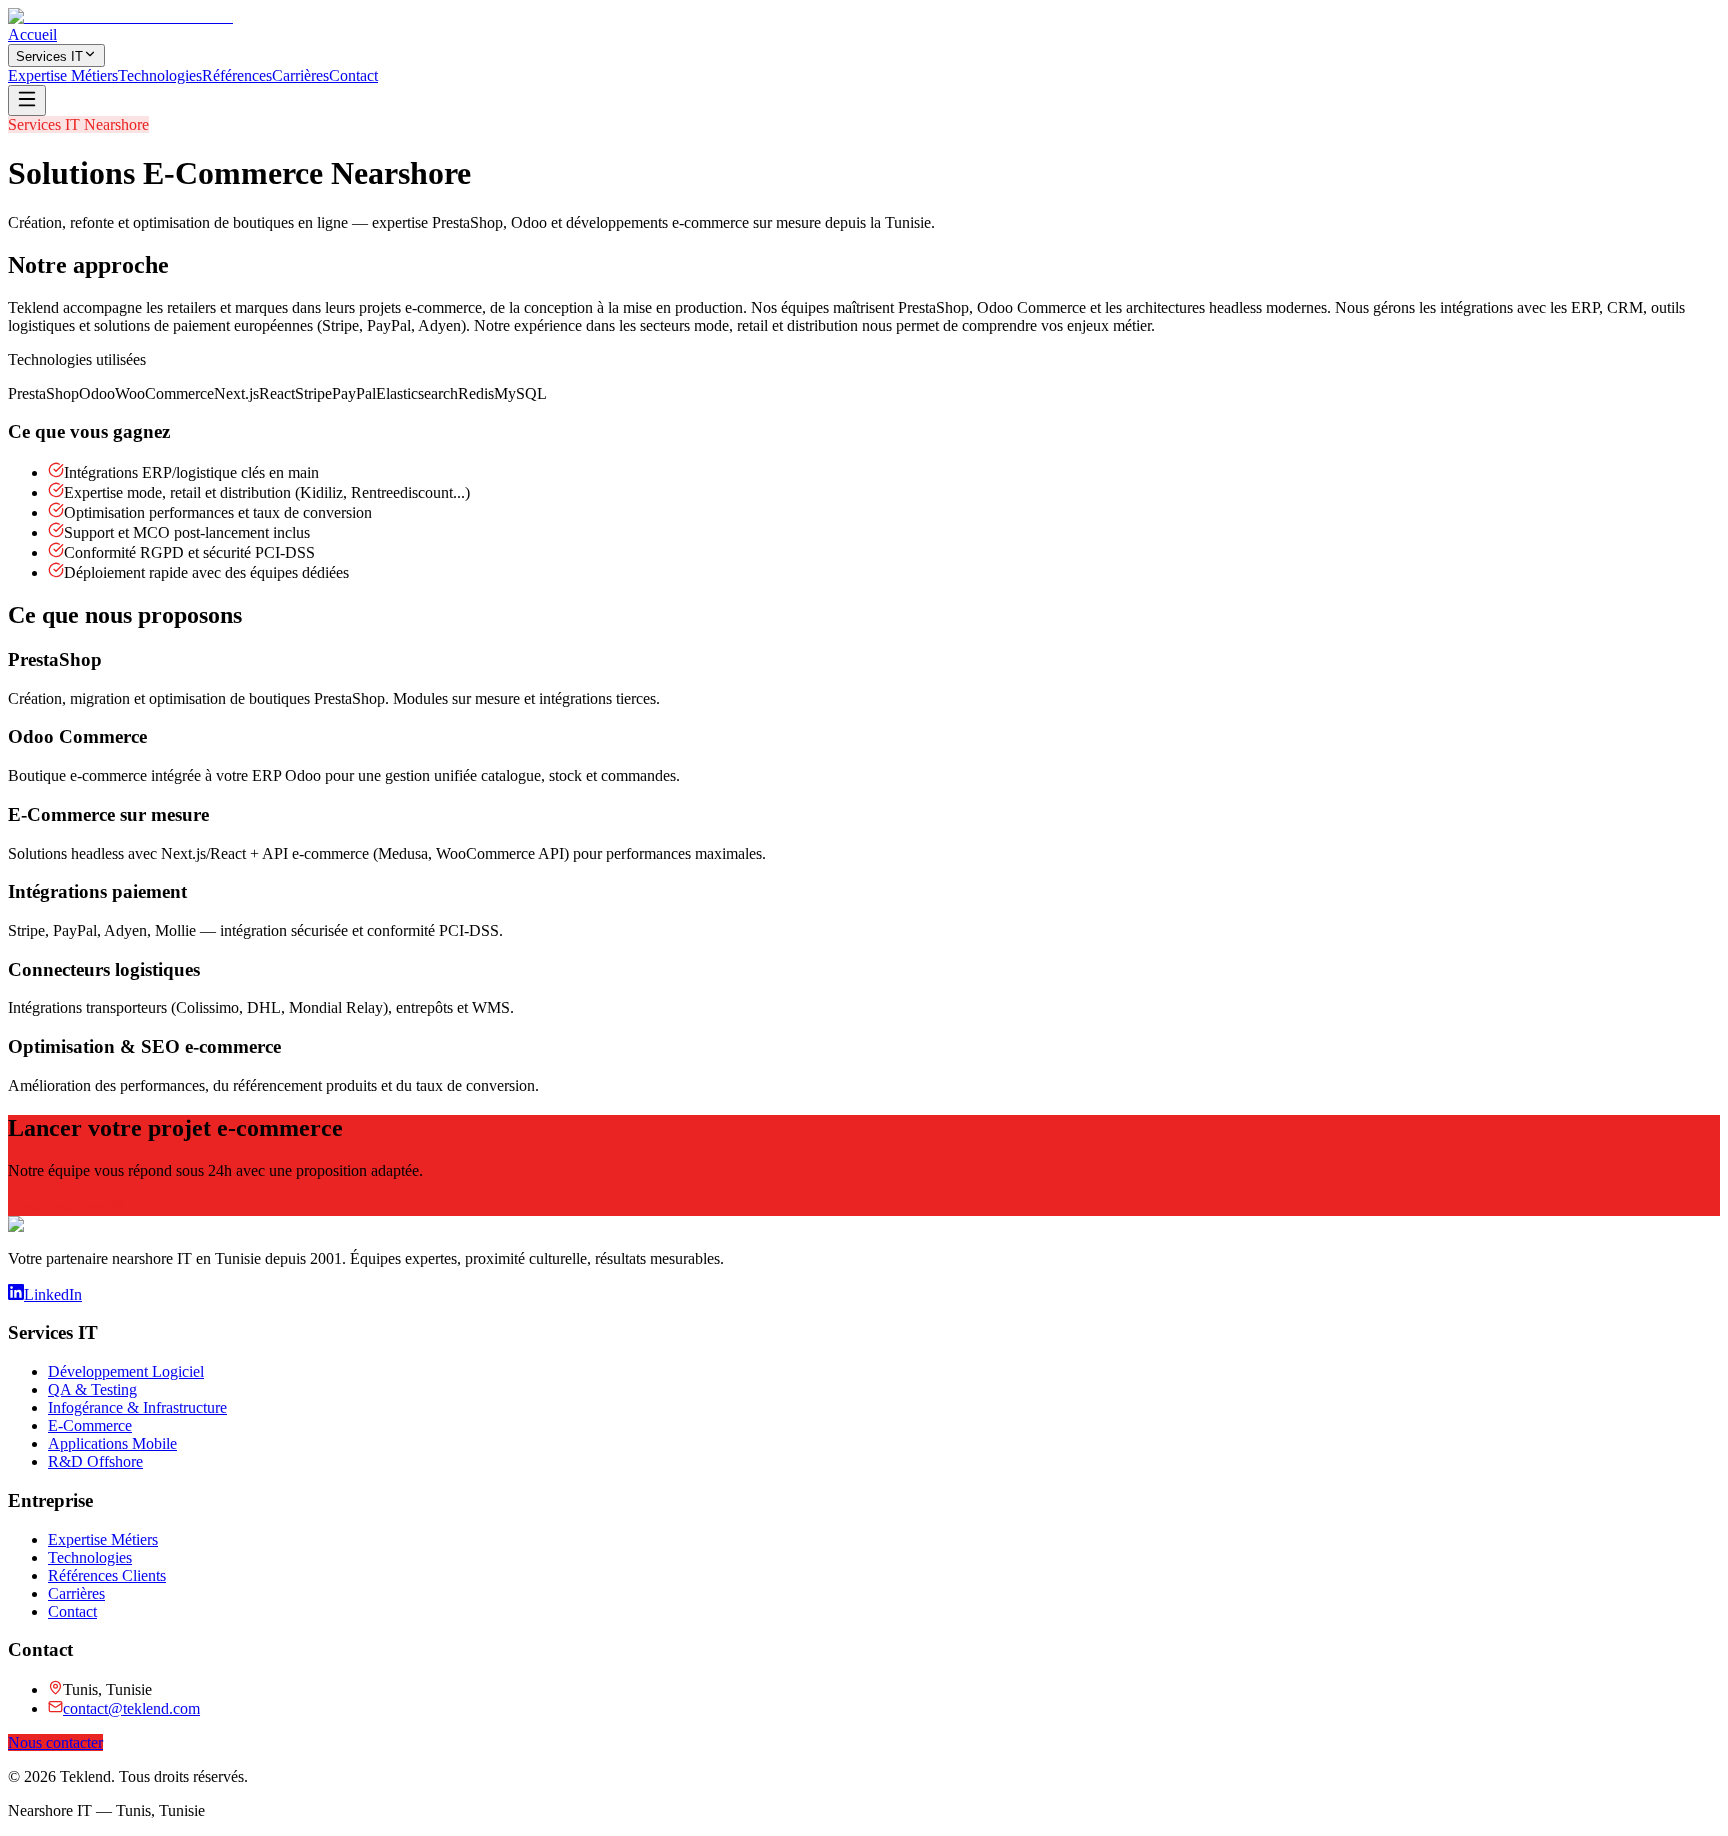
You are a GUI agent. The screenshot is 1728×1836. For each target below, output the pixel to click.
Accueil (32, 34)
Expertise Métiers (63, 75)
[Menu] (27, 100)
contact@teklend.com (131, 1708)
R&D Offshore (95, 1461)
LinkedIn (53, 1294)
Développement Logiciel (126, 1371)
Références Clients (107, 1575)
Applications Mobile (112, 1443)
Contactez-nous (59, 1206)
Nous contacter (55, 1742)
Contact (353, 75)
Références (237, 75)
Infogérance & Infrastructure (137, 1407)
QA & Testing (92, 1389)
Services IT (49, 56)
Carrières (300, 75)
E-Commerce (90, 1425)
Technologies (160, 75)
